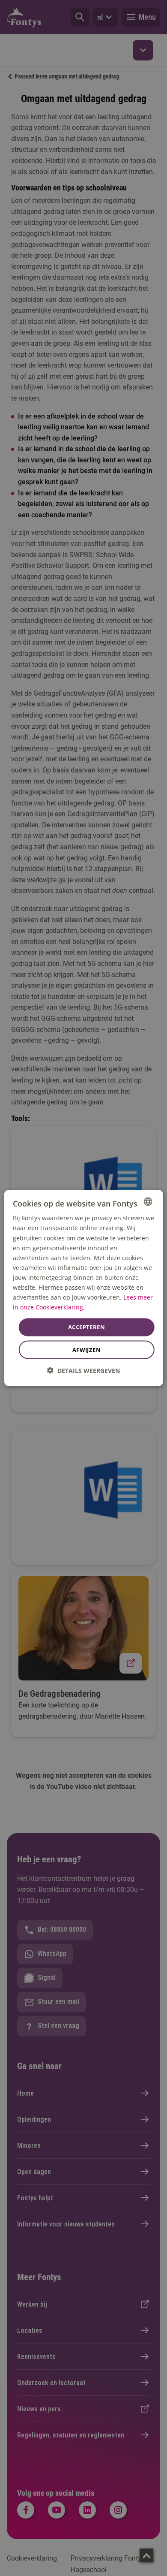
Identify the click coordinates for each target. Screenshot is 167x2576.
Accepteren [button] (86, 1327)
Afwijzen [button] (86, 1349)
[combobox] (148, 1202)
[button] (83, 1370)
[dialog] (84, 1288)
